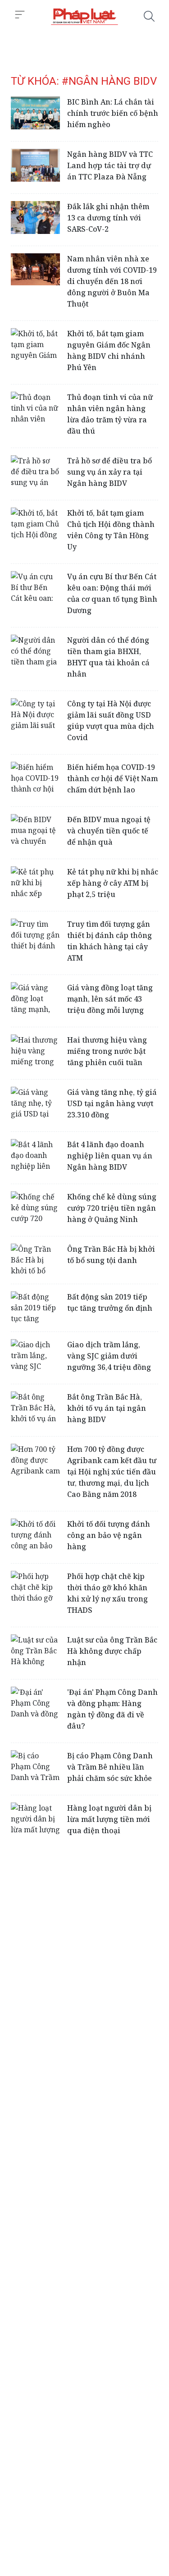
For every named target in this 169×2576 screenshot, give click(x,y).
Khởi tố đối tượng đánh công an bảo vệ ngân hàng (109, 1535)
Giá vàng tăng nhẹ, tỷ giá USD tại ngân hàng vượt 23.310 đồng (112, 1103)
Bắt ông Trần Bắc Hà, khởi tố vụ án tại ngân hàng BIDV (107, 1408)
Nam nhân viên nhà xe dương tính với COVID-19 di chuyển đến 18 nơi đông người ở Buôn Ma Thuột (112, 281)
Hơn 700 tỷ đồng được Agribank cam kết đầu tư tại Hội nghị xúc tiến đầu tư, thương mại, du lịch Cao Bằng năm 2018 (112, 1472)
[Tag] (84, 16)
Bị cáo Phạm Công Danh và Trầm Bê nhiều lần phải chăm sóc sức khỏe (110, 1767)
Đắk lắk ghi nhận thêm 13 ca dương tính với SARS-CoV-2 (108, 218)
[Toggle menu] (20, 15)
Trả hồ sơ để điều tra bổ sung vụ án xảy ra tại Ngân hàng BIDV (110, 472)
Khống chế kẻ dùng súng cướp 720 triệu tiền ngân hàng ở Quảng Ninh (112, 1208)
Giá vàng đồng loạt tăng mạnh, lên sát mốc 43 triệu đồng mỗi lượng (110, 999)
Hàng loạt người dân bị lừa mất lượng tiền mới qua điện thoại (109, 1819)
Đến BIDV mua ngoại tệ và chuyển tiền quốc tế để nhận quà (109, 831)
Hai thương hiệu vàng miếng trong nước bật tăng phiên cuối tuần (107, 1051)
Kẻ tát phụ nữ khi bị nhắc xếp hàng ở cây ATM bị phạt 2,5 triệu (113, 883)
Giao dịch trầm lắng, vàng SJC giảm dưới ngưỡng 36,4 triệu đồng (109, 1356)
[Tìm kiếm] (149, 16)
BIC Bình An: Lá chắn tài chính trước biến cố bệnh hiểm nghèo (113, 113)
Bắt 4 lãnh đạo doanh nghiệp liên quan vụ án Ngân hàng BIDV (110, 1156)
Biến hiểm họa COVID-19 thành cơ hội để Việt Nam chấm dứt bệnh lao (112, 778)
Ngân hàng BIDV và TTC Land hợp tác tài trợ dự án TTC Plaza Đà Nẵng (110, 165)
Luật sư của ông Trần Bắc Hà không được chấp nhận (112, 1651)
